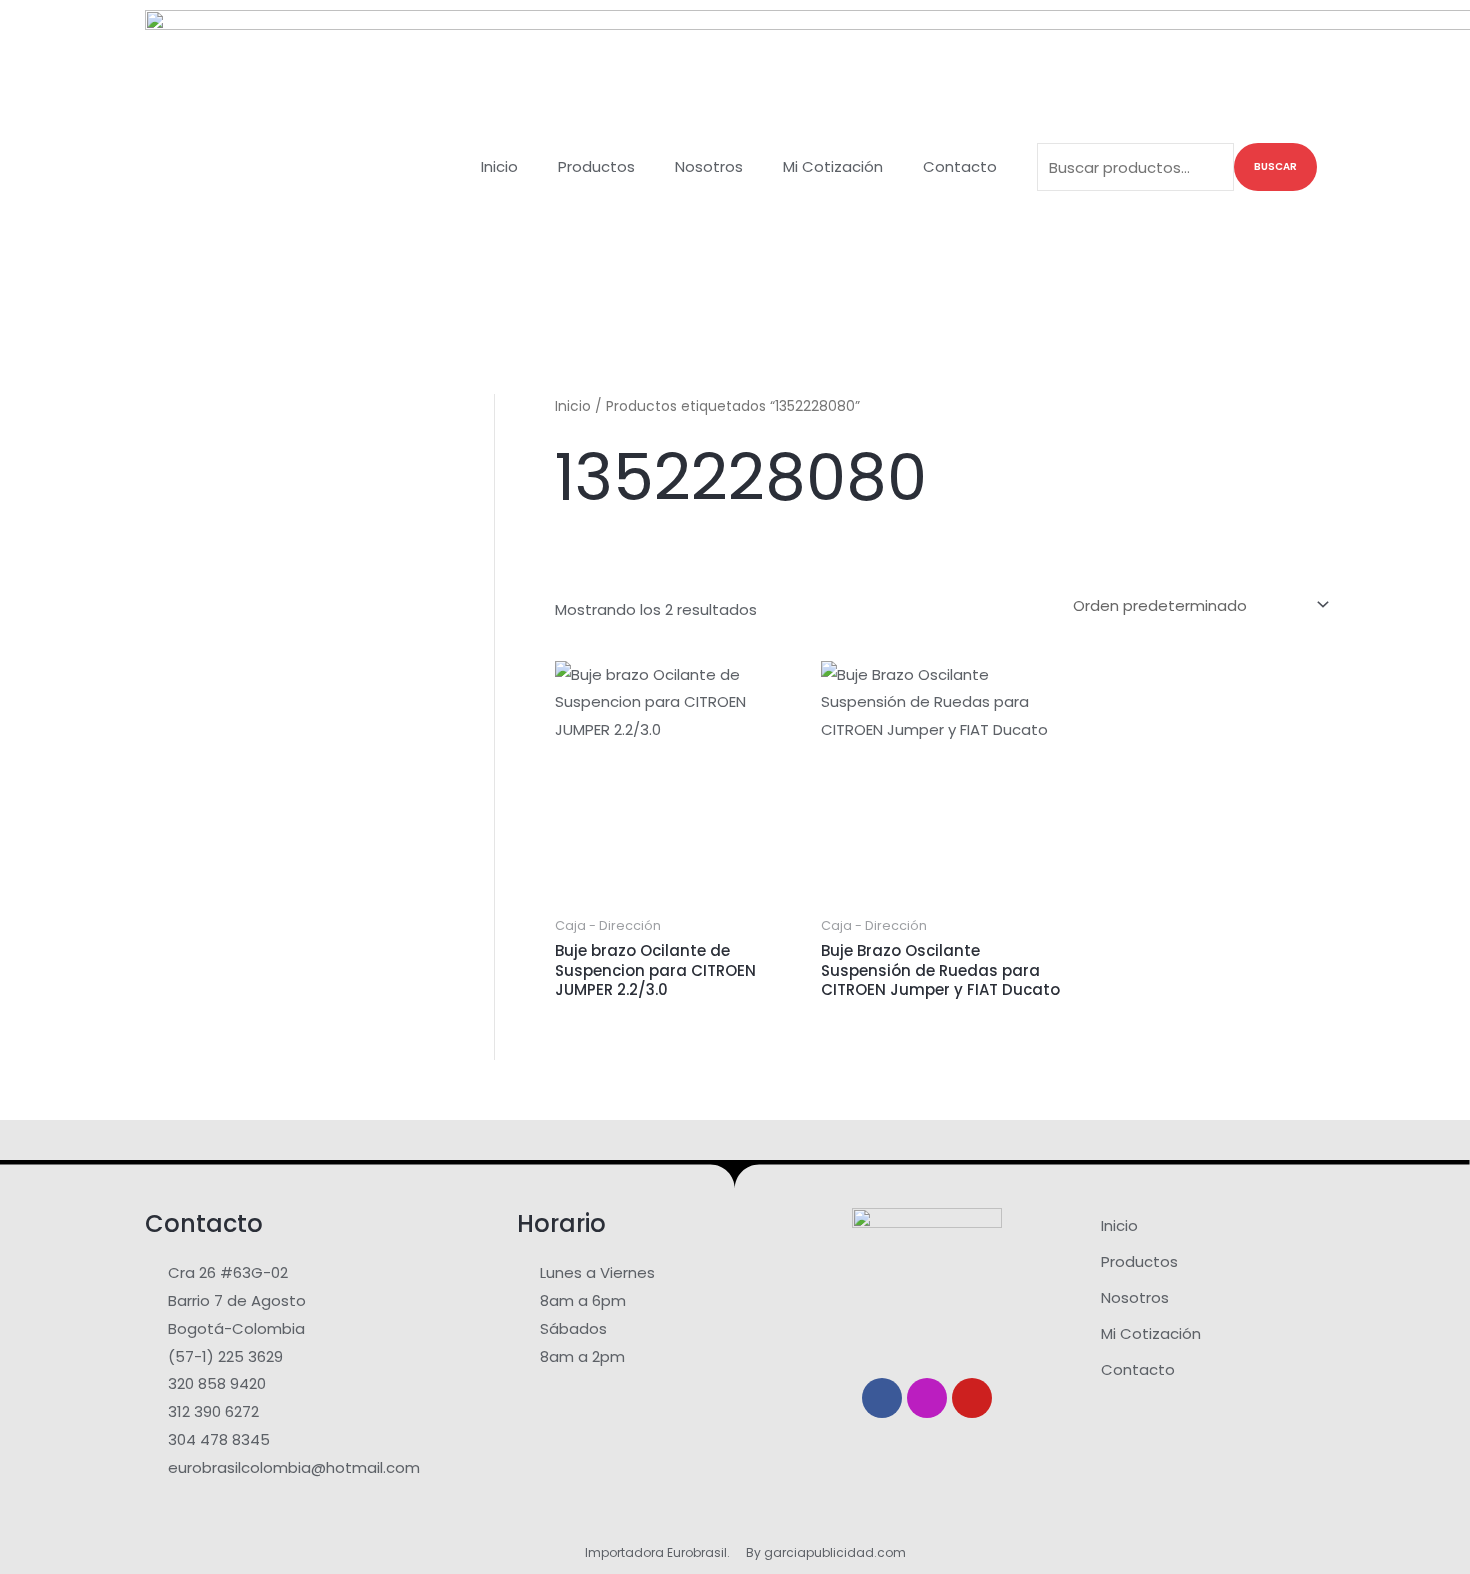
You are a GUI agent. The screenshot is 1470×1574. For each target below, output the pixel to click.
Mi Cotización (833, 166)
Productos (596, 166)
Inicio (499, 166)
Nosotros (709, 166)
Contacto (960, 166)
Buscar (1275, 166)
